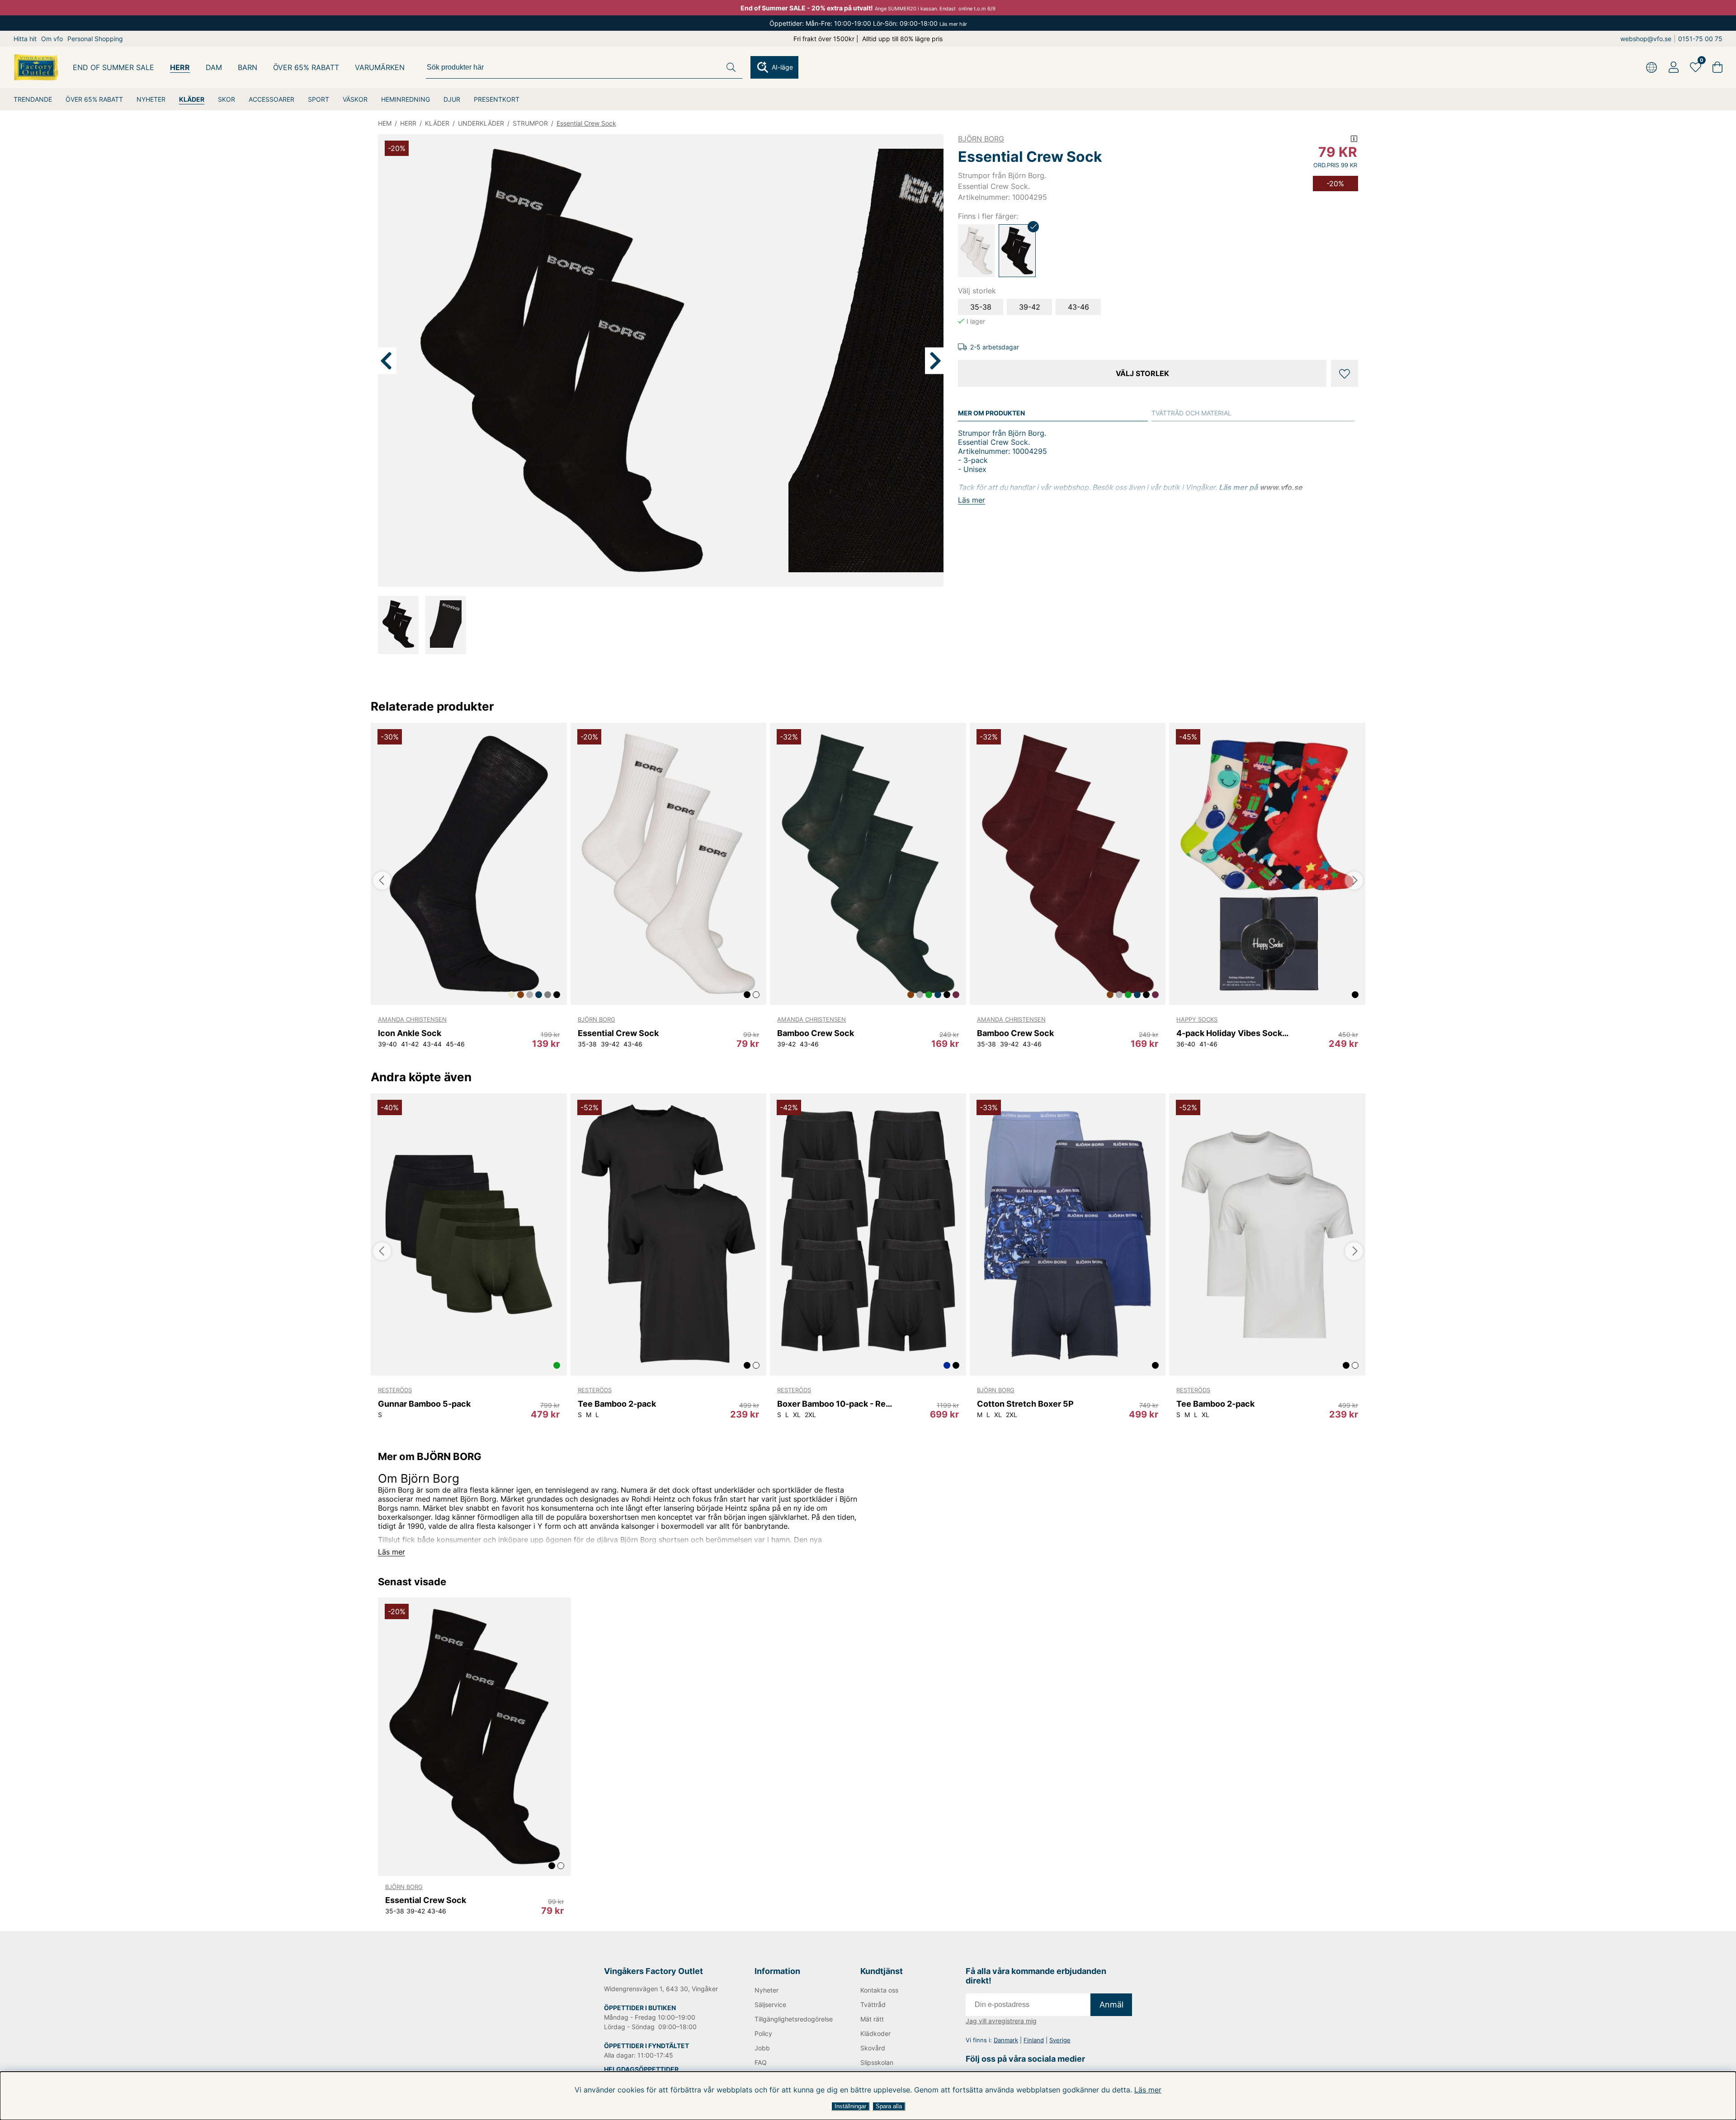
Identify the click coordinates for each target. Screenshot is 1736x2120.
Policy (763, 2033)
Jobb (762, 2048)
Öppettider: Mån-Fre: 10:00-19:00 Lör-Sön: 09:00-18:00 (868, 23)
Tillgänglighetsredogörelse (793, 2019)
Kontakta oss (879, 1990)
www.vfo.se (1281, 487)
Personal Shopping (95, 39)
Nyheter (767, 1990)
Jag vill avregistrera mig (1001, 2021)
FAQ (761, 2062)
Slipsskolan (877, 2062)
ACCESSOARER (271, 99)
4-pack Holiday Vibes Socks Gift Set (1234, 1033)
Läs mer (1148, 2090)
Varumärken (380, 67)
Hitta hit (25, 39)
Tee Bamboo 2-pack (617, 1404)
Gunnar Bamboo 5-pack (424, 1404)
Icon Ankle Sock (410, 1033)
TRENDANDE (33, 99)
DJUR (452, 99)
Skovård (873, 2048)
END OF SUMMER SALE (113, 67)
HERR (180, 67)
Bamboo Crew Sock (816, 1033)
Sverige (1060, 2040)
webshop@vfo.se (1646, 39)
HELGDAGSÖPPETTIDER (641, 2069)
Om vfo (52, 39)
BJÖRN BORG (981, 139)
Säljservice (770, 2005)
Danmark (1006, 2040)
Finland (1034, 2040)
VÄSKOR (355, 99)
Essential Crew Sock (586, 123)
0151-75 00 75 (1700, 39)
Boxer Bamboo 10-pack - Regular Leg (835, 1404)
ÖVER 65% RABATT (94, 99)
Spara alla (889, 2106)
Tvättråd (873, 2005)
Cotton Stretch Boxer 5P (1025, 1404)
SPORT (318, 99)
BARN (248, 67)
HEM (385, 123)
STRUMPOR (530, 123)
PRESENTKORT (497, 99)
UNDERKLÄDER (481, 123)
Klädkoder (875, 2033)
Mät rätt (872, 2019)
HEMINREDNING (406, 99)
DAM (214, 67)
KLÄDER (192, 99)
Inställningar (850, 2106)
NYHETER (151, 99)
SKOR (226, 99)
